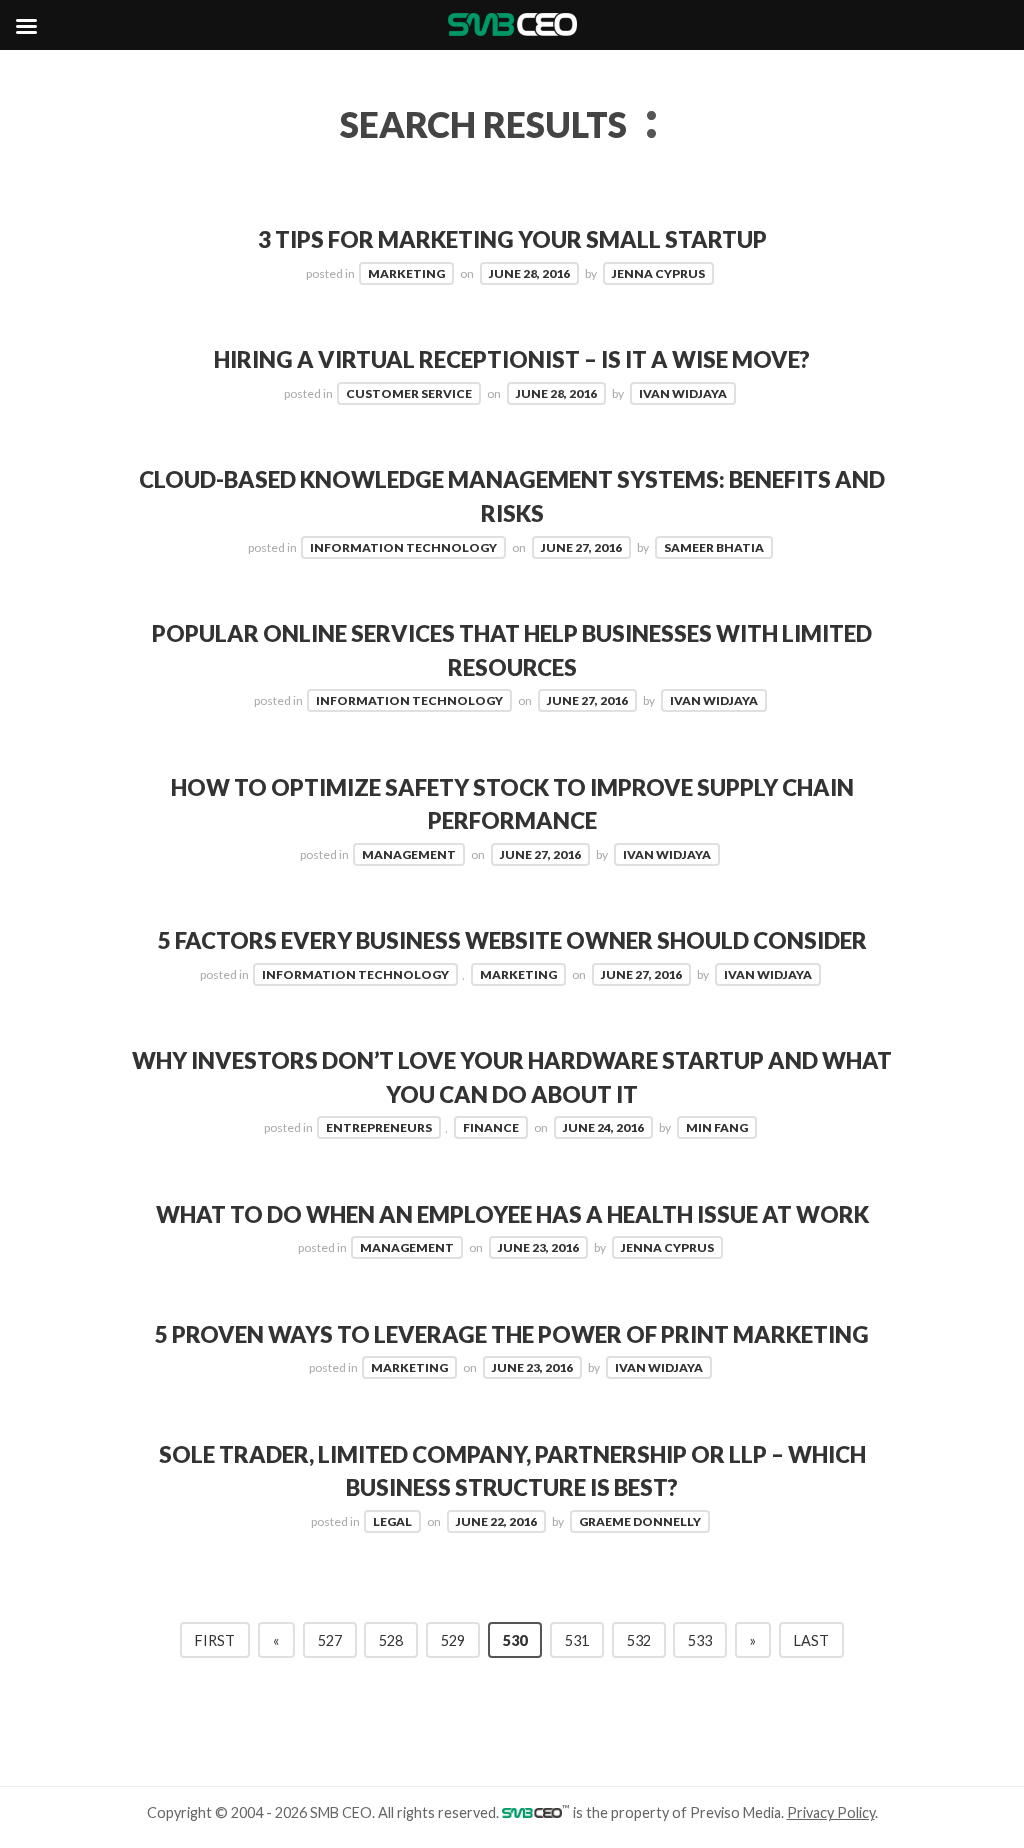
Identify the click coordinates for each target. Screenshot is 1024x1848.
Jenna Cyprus (658, 273)
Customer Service (409, 393)
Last (811, 1640)
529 (453, 1640)
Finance (491, 1127)
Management (409, 854)
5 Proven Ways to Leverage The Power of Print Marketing (512, 1334)
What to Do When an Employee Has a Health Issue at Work (512, 1214)
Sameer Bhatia (714, 547)
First (215, 1640)
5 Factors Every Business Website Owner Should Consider (512, 940)
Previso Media (735, 1812)
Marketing (406, 273)
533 (700, 1640)
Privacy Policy (831, 1812)
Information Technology (403, 547)
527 (330, 1640)
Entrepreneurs (379, 1127)
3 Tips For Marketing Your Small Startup (512, 239)
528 (391, 1640)
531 (577, 1640)
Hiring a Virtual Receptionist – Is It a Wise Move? (512, 359)
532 (639, 1640)
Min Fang (717, 1127)
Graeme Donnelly (640, 1521)
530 (515, 1640)
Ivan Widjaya (683, 393)
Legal (392, 1521)
